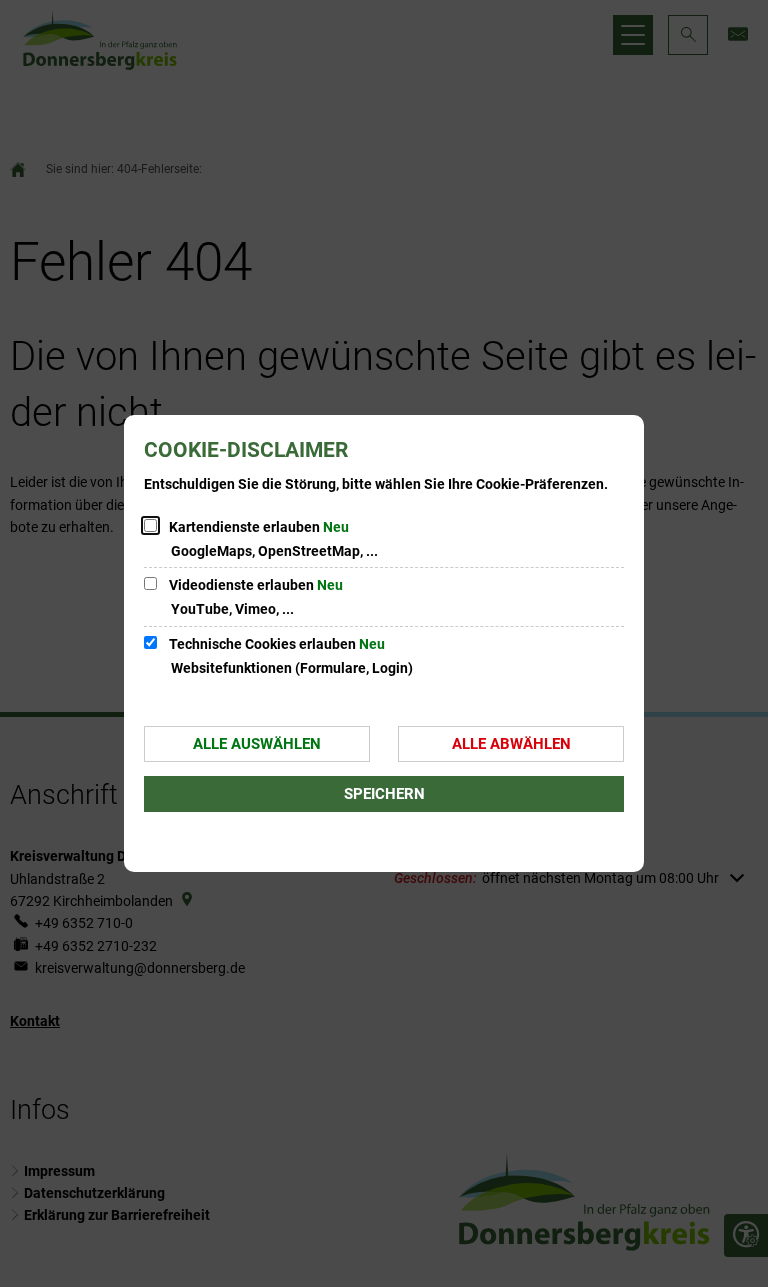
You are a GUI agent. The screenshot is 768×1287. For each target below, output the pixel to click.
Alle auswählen (257, 744)
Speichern (384, 794)
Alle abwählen (511, 744)
